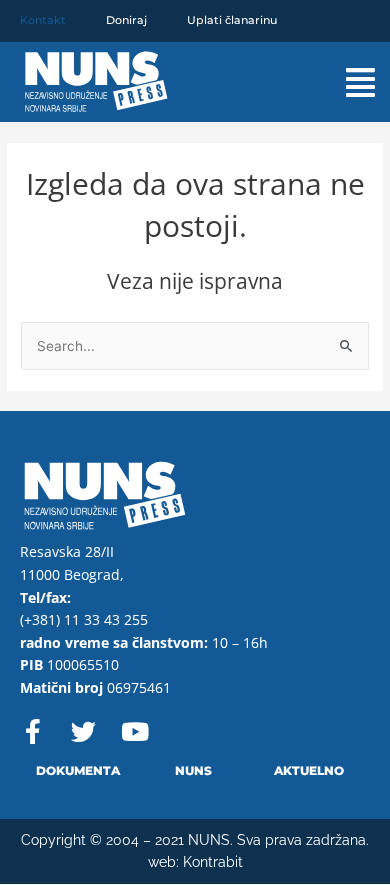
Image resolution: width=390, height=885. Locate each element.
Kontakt (43, 20)
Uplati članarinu (232, 20)
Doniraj (126, 20)
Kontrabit (213, 862)
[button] (342, 82)
